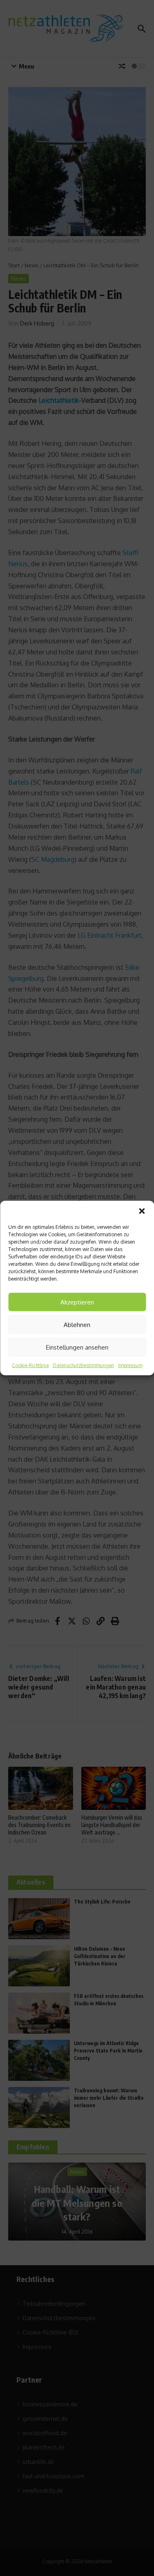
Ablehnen (77, 1324)
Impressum (130, 1365)
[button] (142, 1211)
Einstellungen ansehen (77, 1347)
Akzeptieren (77, 1302)
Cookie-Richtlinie (30, 1365)
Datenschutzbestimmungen (84, 1365)
